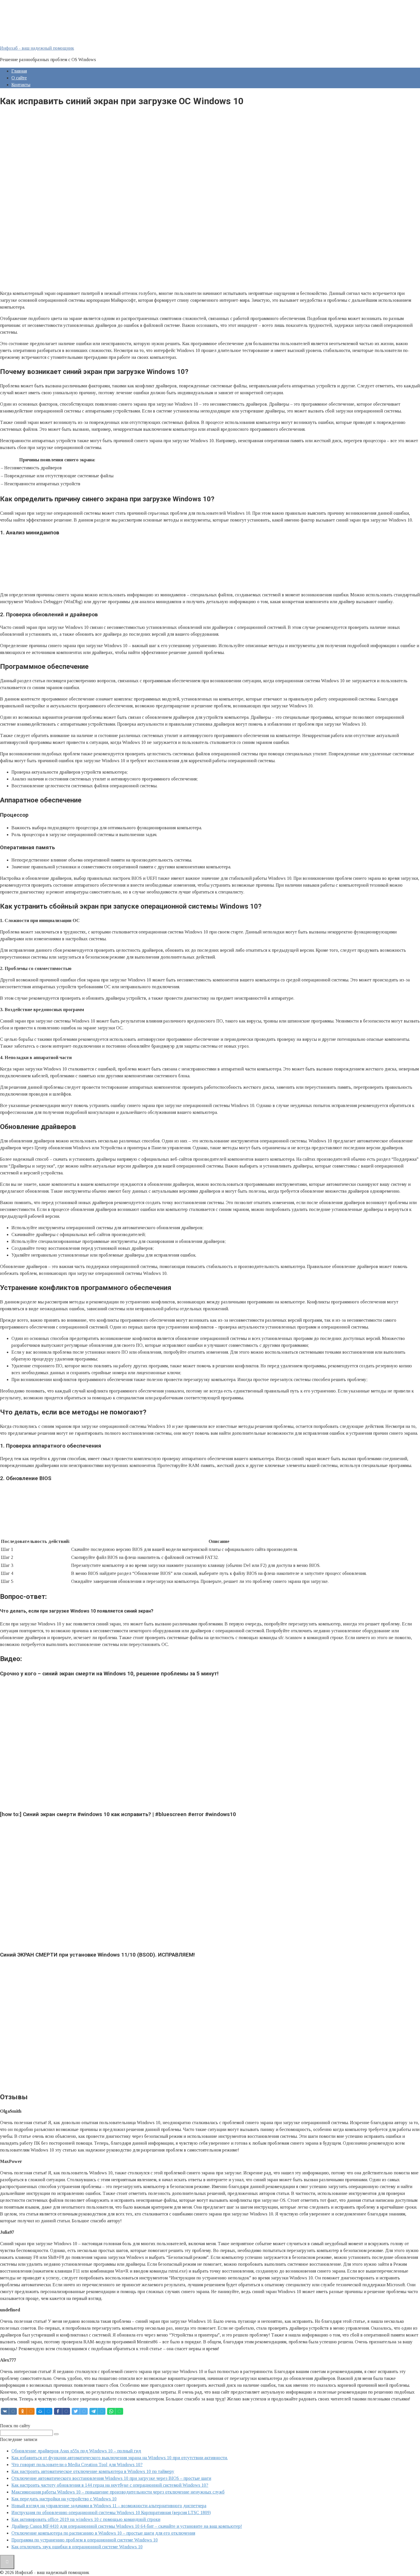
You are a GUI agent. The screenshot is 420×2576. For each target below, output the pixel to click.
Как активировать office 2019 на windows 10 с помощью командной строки (86, 2519)
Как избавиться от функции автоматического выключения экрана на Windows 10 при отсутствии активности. (120, 2458)
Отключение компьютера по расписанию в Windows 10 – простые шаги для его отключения (103, 2533)
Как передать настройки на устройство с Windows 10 (64, 2499)
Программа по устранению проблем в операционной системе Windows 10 (85, 2540)
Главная (19, 71)
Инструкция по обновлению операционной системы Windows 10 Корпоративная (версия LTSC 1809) (111, 2512)
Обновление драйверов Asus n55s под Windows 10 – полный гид (76, 2451)
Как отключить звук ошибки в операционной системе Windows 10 (77, 2547)
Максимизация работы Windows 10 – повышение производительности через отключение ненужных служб (118, 2492)
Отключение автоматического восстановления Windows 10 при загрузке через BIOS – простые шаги (111, 2478)
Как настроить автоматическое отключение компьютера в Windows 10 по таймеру (93, 2471)
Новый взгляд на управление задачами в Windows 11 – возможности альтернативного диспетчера (109, 2506)
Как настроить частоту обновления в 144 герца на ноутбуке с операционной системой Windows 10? (110, 2485)
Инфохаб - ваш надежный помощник (37, 48)
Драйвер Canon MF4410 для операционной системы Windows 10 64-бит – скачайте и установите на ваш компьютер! (127, 2526)
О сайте (19, 78)
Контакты (21, 85)
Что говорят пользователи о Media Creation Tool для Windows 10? (77, 2465)
